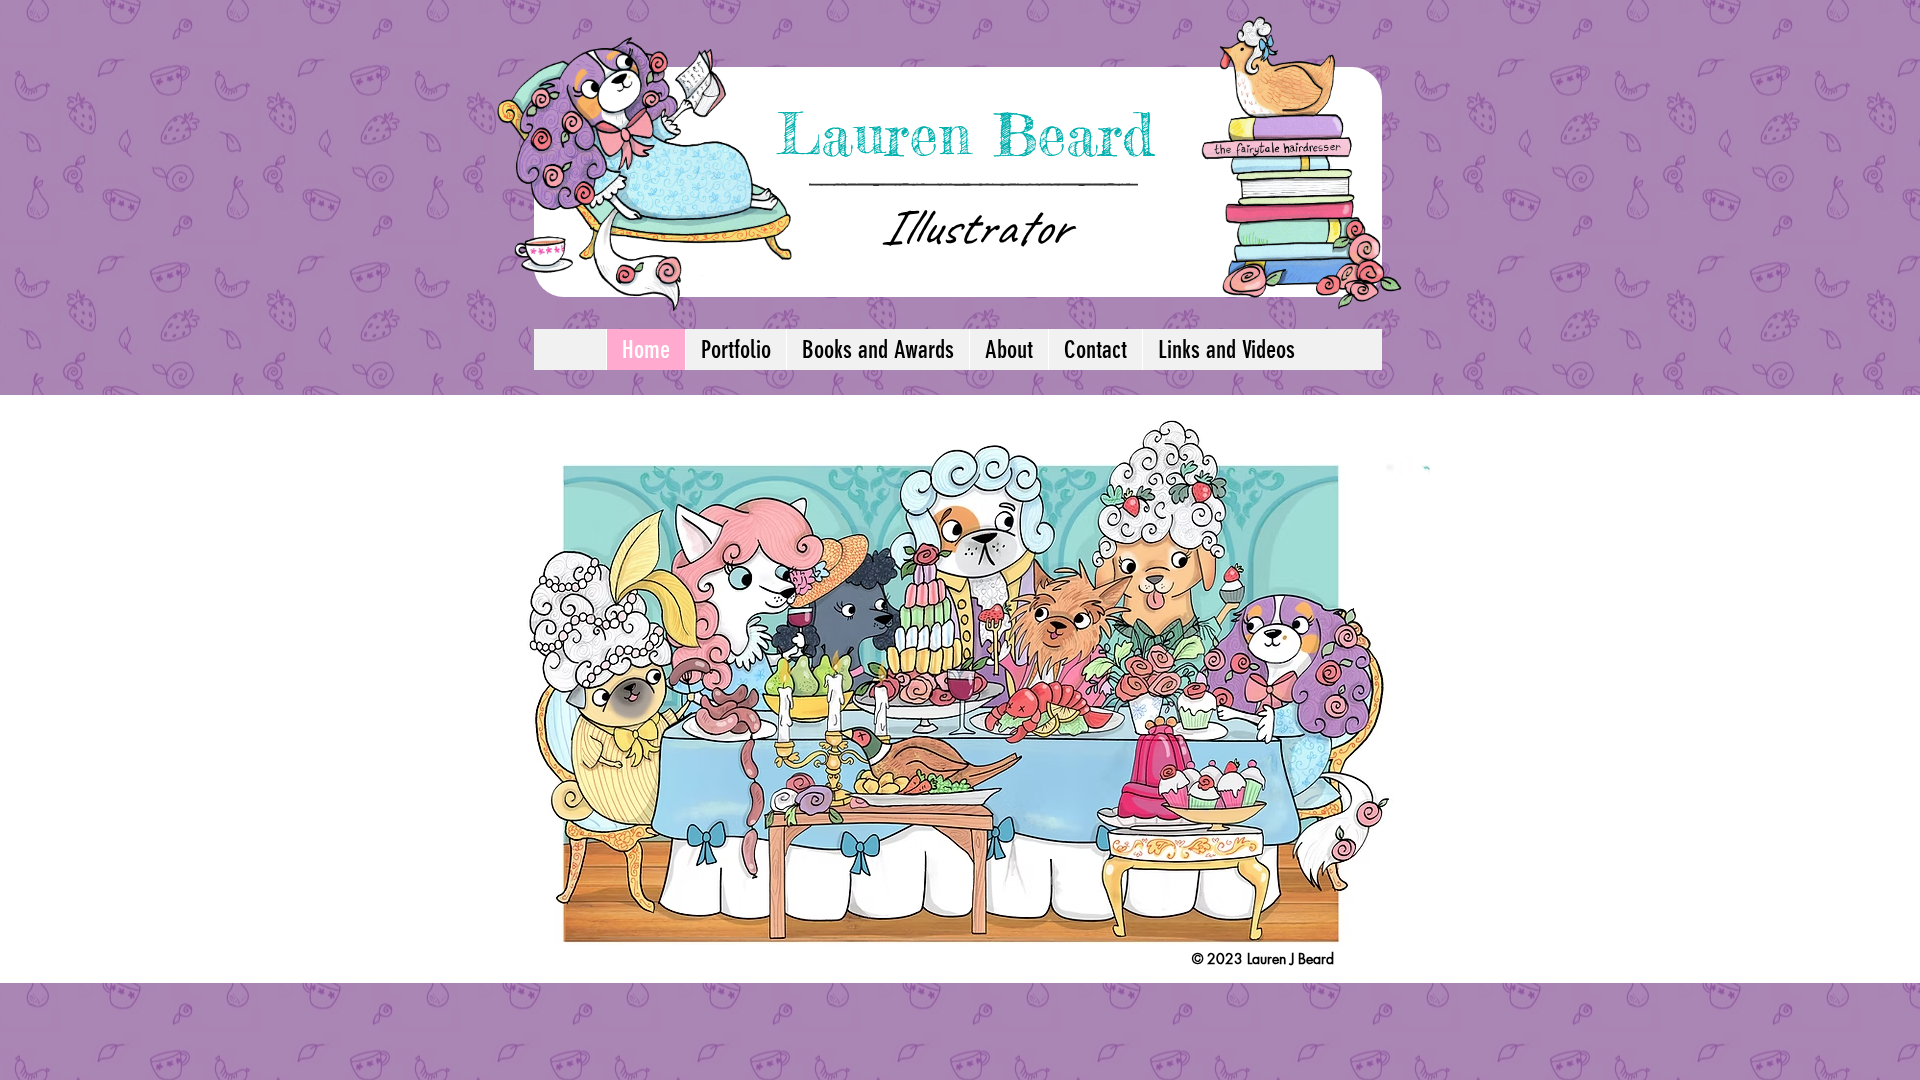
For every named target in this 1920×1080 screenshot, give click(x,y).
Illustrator (974, 227)
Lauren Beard (965, 134)
